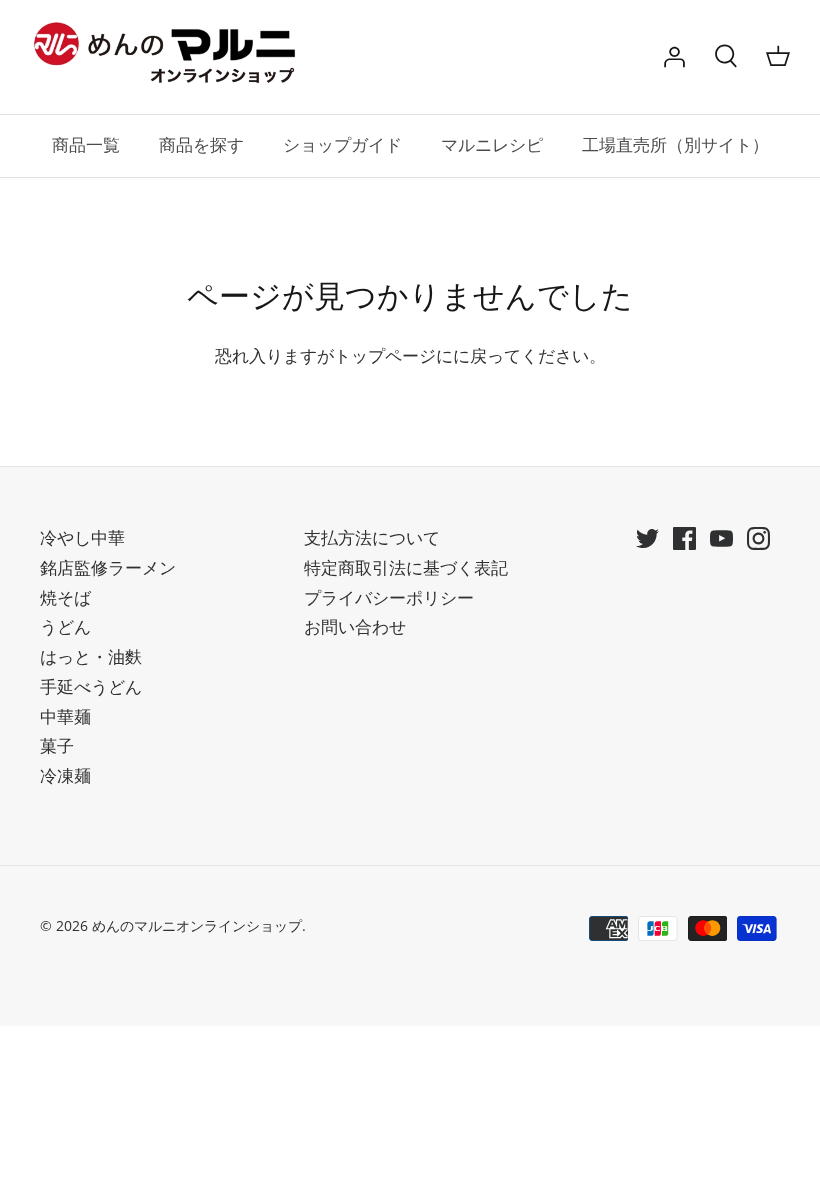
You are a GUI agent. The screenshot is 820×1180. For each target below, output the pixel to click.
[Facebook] (684, 538)
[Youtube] (721, 538)
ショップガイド (342, 145)
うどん (65, 626)
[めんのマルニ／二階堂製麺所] (170, 57)
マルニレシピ (492, 145)
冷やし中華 (82, 537)
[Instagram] (758, 538)
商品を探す (201, 145)
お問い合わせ (355, 626)
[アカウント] (674, 57)
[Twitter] (647, 538)
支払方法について (372, 537)
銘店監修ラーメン (108, 567)
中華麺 (65, 716)
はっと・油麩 (91, 656)
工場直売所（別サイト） (675, 145)
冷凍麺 (65, 775)
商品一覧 (86, 145)
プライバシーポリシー (389, 597)
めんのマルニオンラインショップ (197, 925)
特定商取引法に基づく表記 (406, 567)
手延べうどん (91, 686)
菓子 (57, 745)
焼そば (65, 597)
